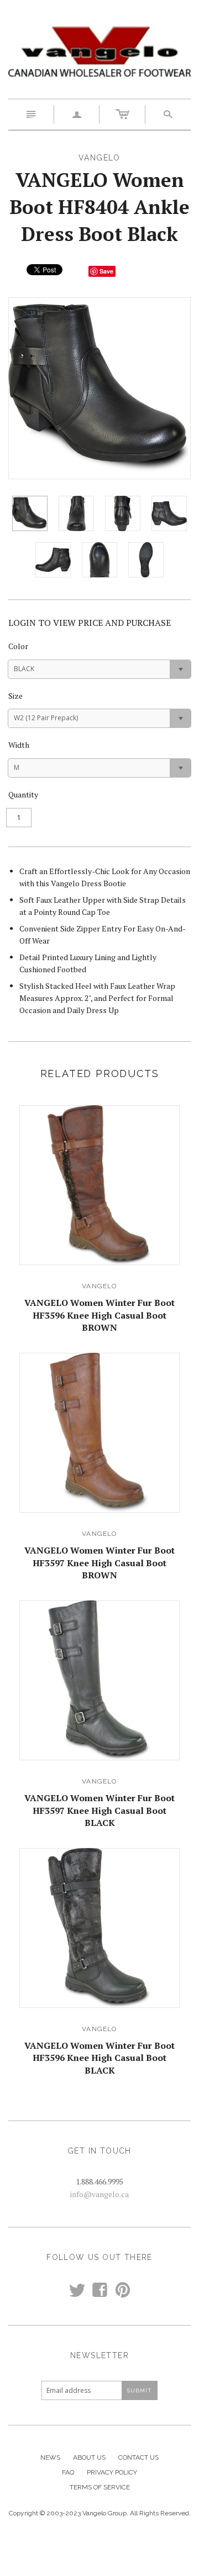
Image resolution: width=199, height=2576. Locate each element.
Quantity (23, 794)
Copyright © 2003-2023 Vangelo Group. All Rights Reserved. (100, 2513)
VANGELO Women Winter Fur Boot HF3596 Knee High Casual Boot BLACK (99, 2058)
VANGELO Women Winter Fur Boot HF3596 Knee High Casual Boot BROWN (99, 1315)
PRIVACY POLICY (112, 2472)
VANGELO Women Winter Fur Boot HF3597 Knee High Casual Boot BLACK (99, 1810)
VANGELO (99, 1286)
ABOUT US (89, 2457)
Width (19, 745)
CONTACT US (138, 2457)
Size (15, 696)
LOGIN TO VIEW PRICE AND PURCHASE (90, 623)
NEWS (50, 2457)
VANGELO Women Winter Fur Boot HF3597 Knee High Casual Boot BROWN (99, 1563)
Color (18, 646)
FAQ (68, 2472)
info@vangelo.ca (99, 2194)
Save (106, 271)
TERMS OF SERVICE (100, 2487)
